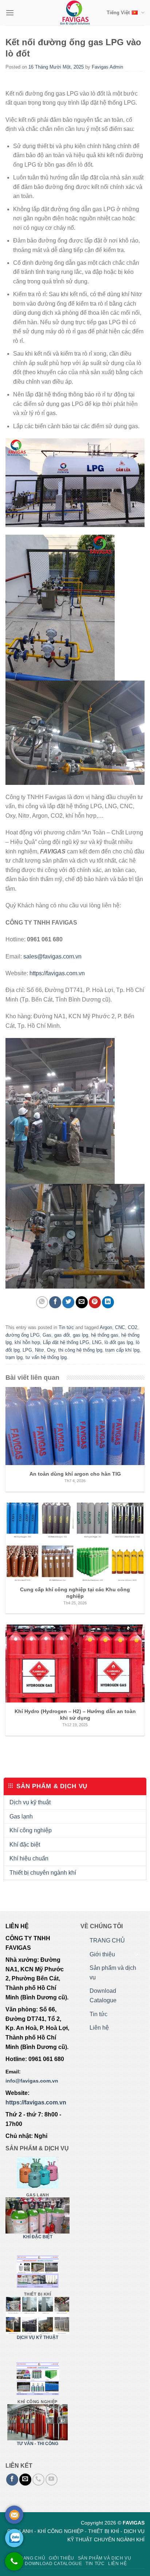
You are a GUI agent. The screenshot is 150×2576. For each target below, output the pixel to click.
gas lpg (80, 1335)
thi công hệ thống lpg (80, 1350)
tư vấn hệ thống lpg (46, 1357)
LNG (97, 1342)
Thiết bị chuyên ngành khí (43, 1873)
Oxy (51, 1350)
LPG (27, 1350)
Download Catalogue (103, 1996)
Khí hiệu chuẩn (29, 1858)
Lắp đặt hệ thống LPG (66, 1342)
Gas (47, 1335)
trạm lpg (14, 1357)
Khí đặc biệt (25, 1845)
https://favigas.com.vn (57, 973)
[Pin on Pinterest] (95, 1302)
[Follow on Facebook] (12, 2480)
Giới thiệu (102, 1954)
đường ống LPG (23, 1335)
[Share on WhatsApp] (42, 1302)
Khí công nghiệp (31, 1830)
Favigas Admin (107, 67)
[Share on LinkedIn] (108, 1302)
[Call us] (38, 2480)
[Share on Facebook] (55, 1302)
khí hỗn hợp (27, 1342)
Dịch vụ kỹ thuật (30, 1802)
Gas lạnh (21, 1816)
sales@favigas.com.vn (52, 956)
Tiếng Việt (118, 13)
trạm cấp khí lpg (122, 1350)
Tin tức (66, 1327)
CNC (120, 1327)
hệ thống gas (105, 1335)
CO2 (133, 1327)
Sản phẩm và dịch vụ (113, 1973)
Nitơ (40, 1350)
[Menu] (10, 13)
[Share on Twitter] (68, 1302)
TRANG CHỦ (107, 1940)
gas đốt (62, 1335)
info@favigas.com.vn (32, 2081)
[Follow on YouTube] (52, 2480)
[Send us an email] (25, 2480)
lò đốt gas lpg (119, 1342)
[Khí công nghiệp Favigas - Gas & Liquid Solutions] (75, 13)
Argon (106, 1327)
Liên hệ (99, 2028)
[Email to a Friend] (82, 1302)
